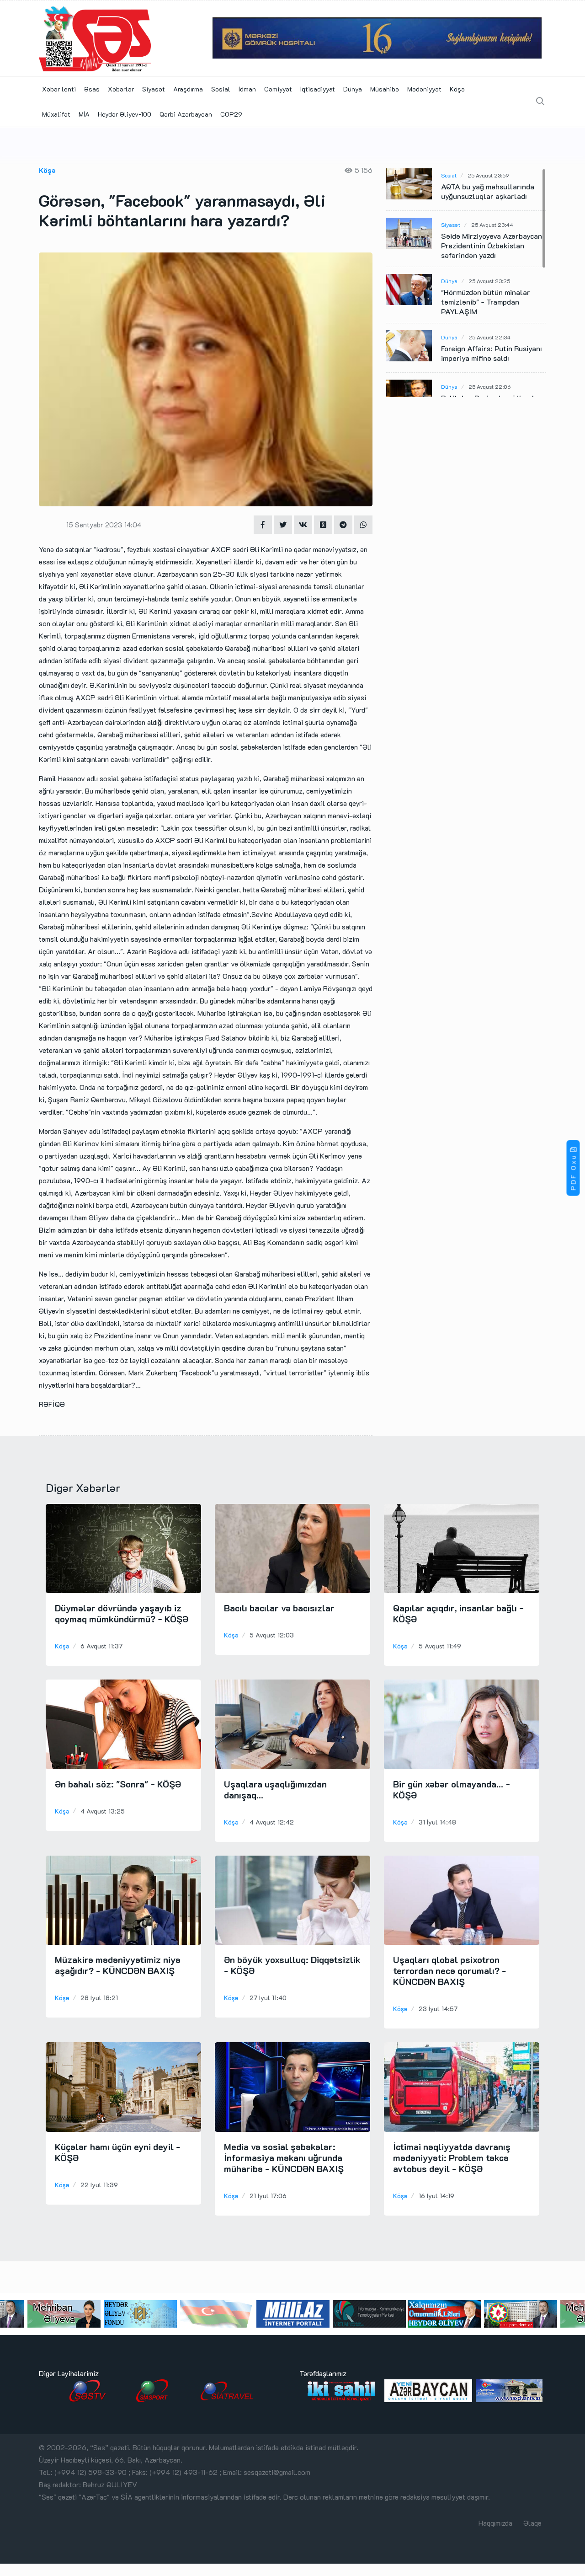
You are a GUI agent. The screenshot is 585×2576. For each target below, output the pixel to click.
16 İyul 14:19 (436, 2196)
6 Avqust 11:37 (101, 1646)
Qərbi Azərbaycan (186, 114)
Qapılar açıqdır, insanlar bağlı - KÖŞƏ (458, 1613)
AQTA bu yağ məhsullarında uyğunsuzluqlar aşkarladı (488, 191)
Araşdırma (188, 89)
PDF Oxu (573, 1173)
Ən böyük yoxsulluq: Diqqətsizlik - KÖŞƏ (292, 1965)
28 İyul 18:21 (99, 1998)
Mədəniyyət (424, 89)
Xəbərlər (121, 89)
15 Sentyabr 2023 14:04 (104, 525)
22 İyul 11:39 (99, 2185)
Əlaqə (532, 2523)
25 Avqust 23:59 (488, 175)
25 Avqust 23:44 (492, 225)
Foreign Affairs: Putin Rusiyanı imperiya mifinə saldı (492, 353)
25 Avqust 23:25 (489, 281)
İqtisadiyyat (318, 89)
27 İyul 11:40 (268, 1998)
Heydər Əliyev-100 (125, 114)
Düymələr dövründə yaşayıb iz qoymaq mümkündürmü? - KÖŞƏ (122, 1613)
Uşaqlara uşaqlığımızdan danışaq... (275, 1789)
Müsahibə (385, 89)
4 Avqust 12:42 (272, 1822)
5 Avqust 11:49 (440, 1646)
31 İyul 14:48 (437, 1822)
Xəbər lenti (59, 89)
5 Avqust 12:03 (272, 1635)
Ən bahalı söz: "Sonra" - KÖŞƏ (118, 1784)
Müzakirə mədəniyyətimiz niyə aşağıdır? (118, 1965)
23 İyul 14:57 (438, 2009)
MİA (84, 114)
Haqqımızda (495, 2523)
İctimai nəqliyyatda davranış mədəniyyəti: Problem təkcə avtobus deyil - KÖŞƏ (452, 2157)
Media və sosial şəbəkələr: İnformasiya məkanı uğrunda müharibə (284, 2157)
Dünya (353, 89)
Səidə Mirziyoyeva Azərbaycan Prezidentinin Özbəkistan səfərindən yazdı (492, 245)
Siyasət (154, 89)
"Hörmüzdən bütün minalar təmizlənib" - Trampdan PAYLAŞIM (486, 302)
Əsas (92, 89)
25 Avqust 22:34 (489, 337)
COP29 (231, 114)
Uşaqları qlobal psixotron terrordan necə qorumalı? (450, 1970)
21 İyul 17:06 (268, 2196)
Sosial (221, 89)
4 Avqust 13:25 (103, 1811)
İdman (247, 89)
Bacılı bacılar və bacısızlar (279, 1608)
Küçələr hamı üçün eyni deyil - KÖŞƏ (118, 2152)
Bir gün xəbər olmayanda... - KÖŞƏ (452, 1789)
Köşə (457, 89)
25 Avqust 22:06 (489, 386)
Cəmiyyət (278, 89)
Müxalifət (56, 114)
